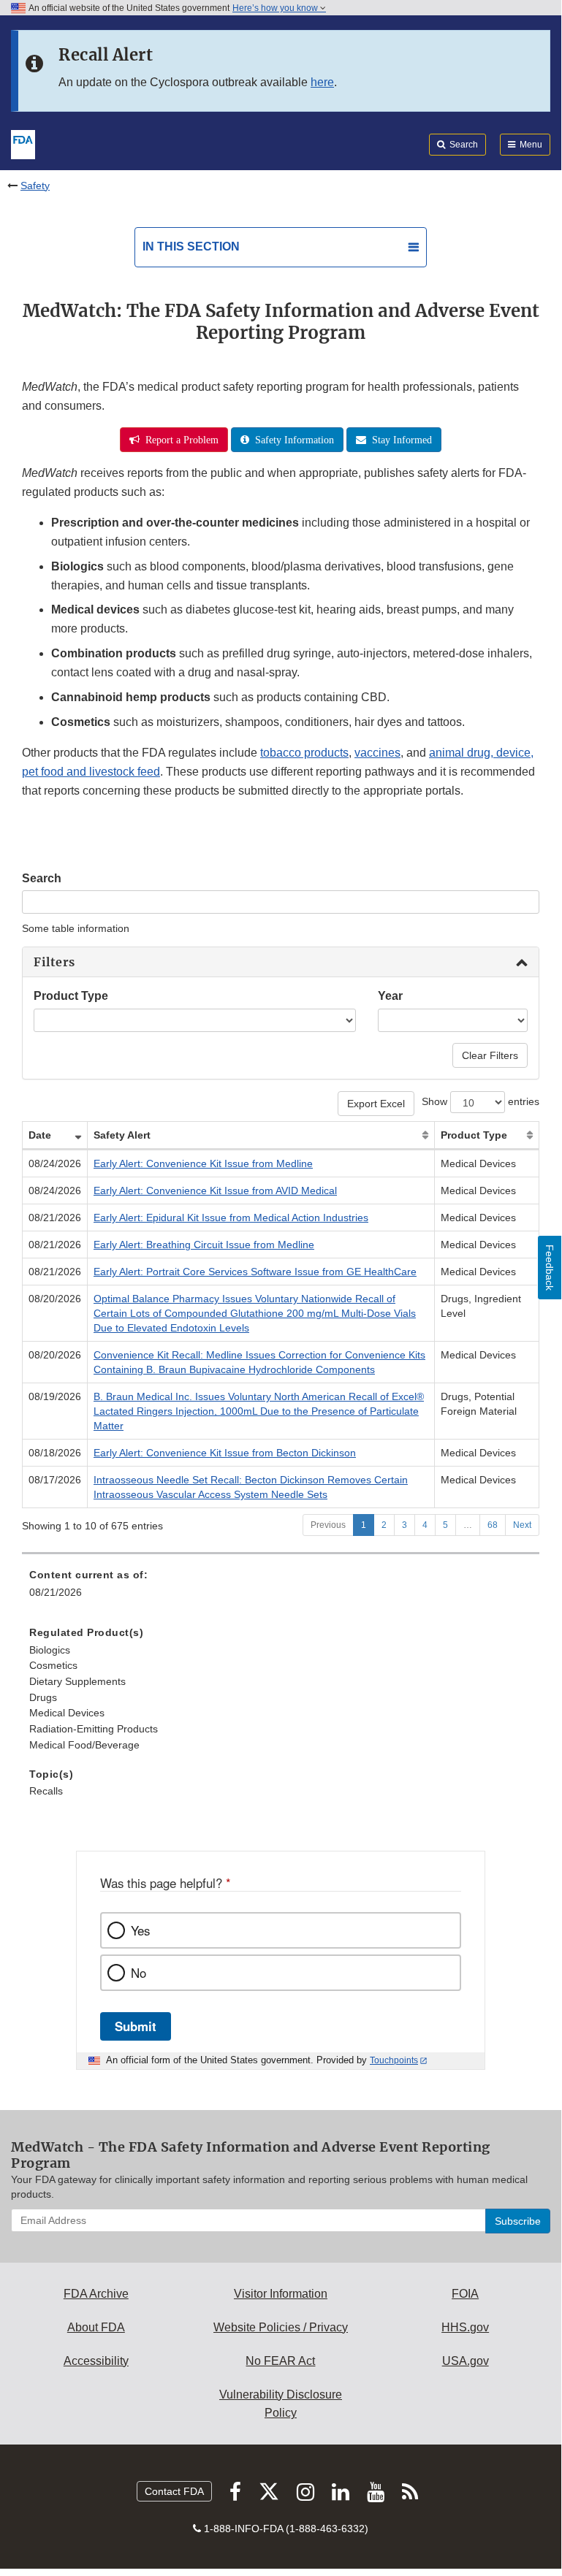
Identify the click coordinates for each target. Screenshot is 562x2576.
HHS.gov (465, 2327)
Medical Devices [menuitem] (67, 1713)
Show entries (481, 1101)
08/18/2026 (55, 1453)
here (322, 82)
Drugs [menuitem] (43, 1697)
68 (493, 1525)
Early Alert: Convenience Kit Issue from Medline (203, 1163)
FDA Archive (96, 2294)
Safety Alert (122, 1135)
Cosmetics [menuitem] (53, 1665)
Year (390, 996)
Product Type (71, 996)
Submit (136, 2026)
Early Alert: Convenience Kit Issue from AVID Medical (215, 1190)
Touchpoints (394, 2060)
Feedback (550, 1268)
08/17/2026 (55, 1480)
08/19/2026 (55, 1396)
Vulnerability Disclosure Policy (281, 2404)
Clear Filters (490, 1055)
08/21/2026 (55, 1218)
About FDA (96, 2327)
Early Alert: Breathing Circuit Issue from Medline (204, 1245)
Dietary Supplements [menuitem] (77, 1681)
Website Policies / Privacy (281, 2327)
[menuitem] (281, 1722)
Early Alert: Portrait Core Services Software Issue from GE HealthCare (255, 1272)
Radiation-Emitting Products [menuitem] (94, 1729)
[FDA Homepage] (23, 143)
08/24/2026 (55, 1163)
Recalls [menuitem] (46, 1791)
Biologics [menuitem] (50, 1650)
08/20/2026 (55, 1299)
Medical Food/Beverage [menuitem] (84, 1745)
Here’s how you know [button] (276, 8)
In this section (191, 246)
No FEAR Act (280, 2361)
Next (522, 1525)
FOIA (465, 2294)
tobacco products (304, 753)
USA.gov (466, 2361)
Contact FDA (174, 2491)
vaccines (377, 753)
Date (40, 1135)
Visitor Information (281, 2294)
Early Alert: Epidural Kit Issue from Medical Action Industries (231, 1218)
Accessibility (96, 2361)
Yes (140, 1930)
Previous (328, 1525)
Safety (35, 186)
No (138, 1973)
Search (42, 878)
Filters (54, 962)
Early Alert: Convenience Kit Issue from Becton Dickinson (225, 1453)
